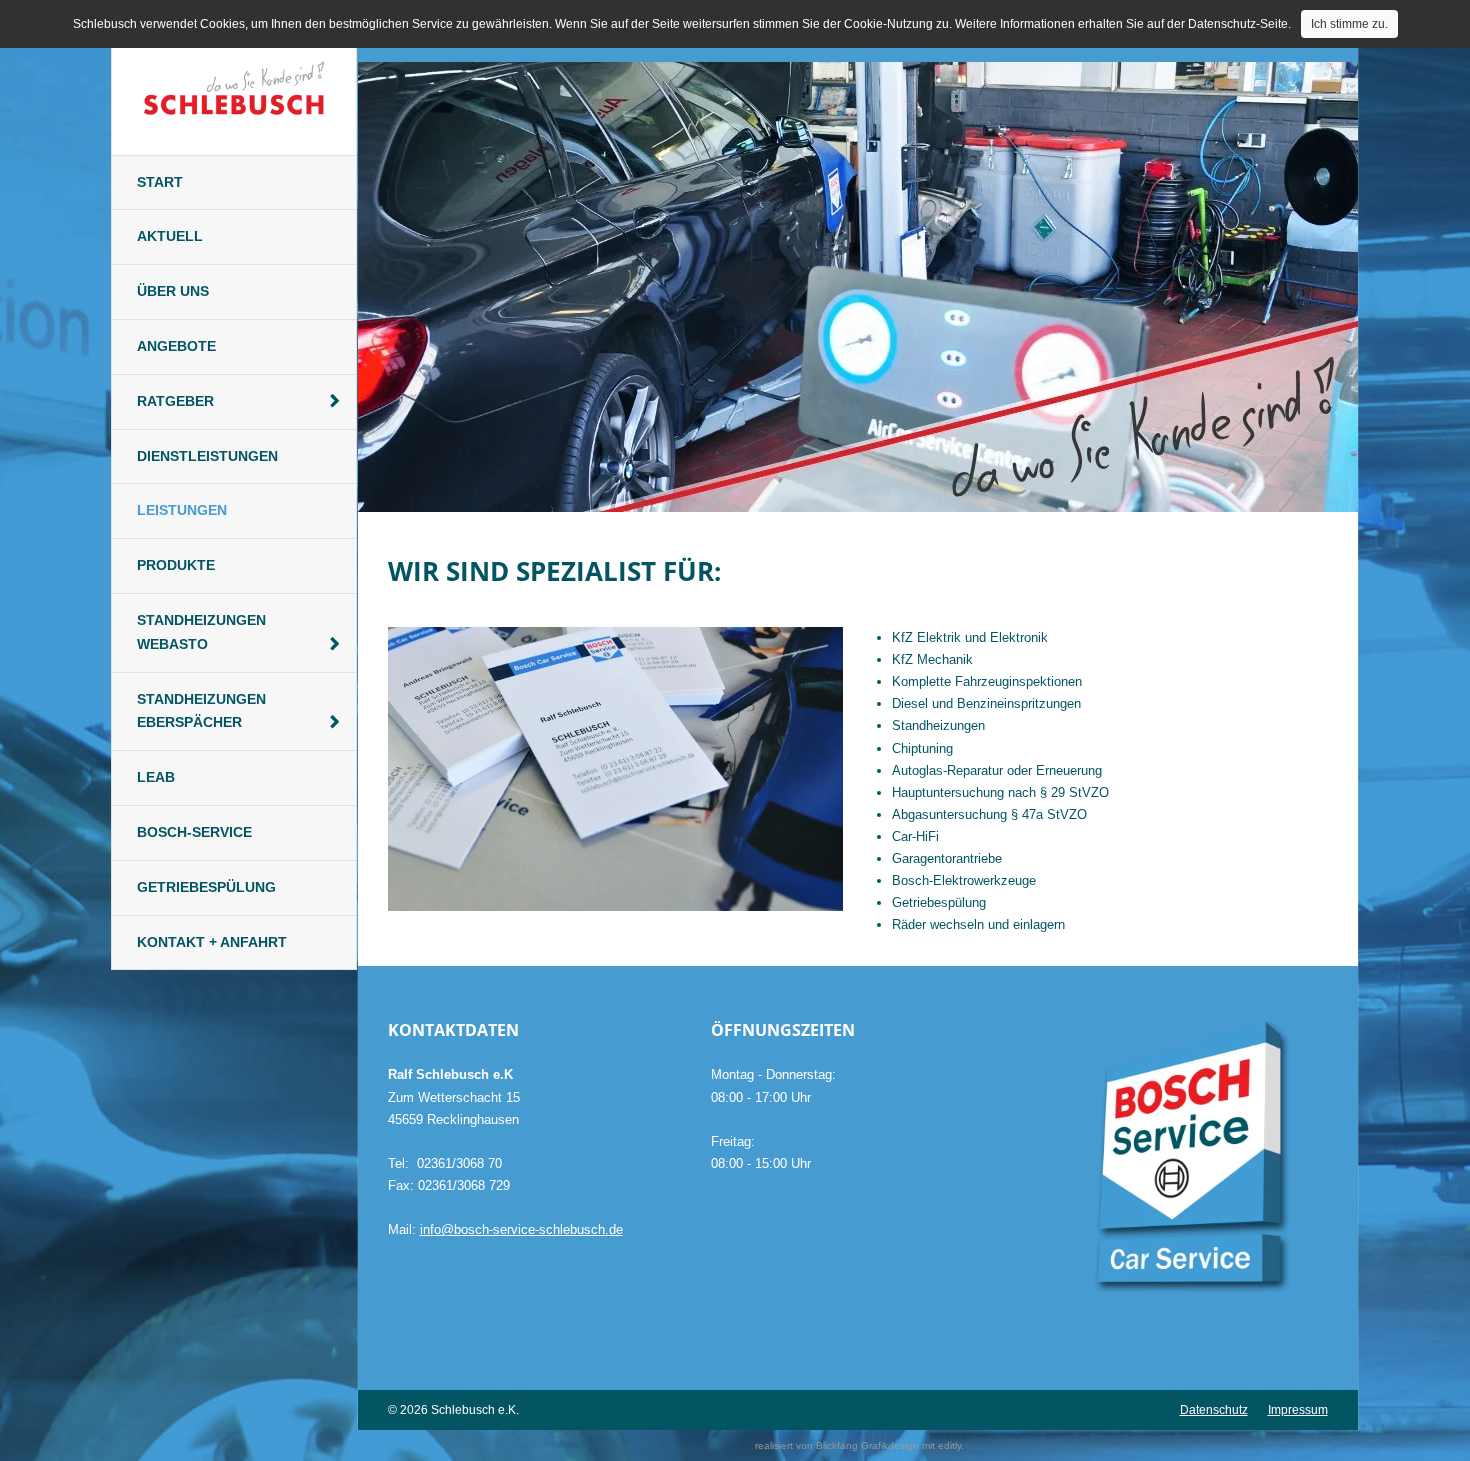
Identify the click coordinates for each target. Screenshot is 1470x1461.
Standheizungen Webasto (201, 632)
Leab (156, 777)
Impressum (1298, 1410)
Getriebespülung (206, 887)
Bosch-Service (194, 832)
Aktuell (170, 236)
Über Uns (173, 291)
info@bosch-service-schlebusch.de (521, 1229)
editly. (951, 1445)
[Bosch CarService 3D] (1180, 1162)
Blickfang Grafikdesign (867, 1445)
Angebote (176, 346)
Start (160, 182)
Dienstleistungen (207, 456)
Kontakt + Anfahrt (212, 942)
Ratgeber (175, 401)
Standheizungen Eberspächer (201, 711)
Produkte (176, 565)
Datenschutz (1214, 1410)
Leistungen (182, 510)
